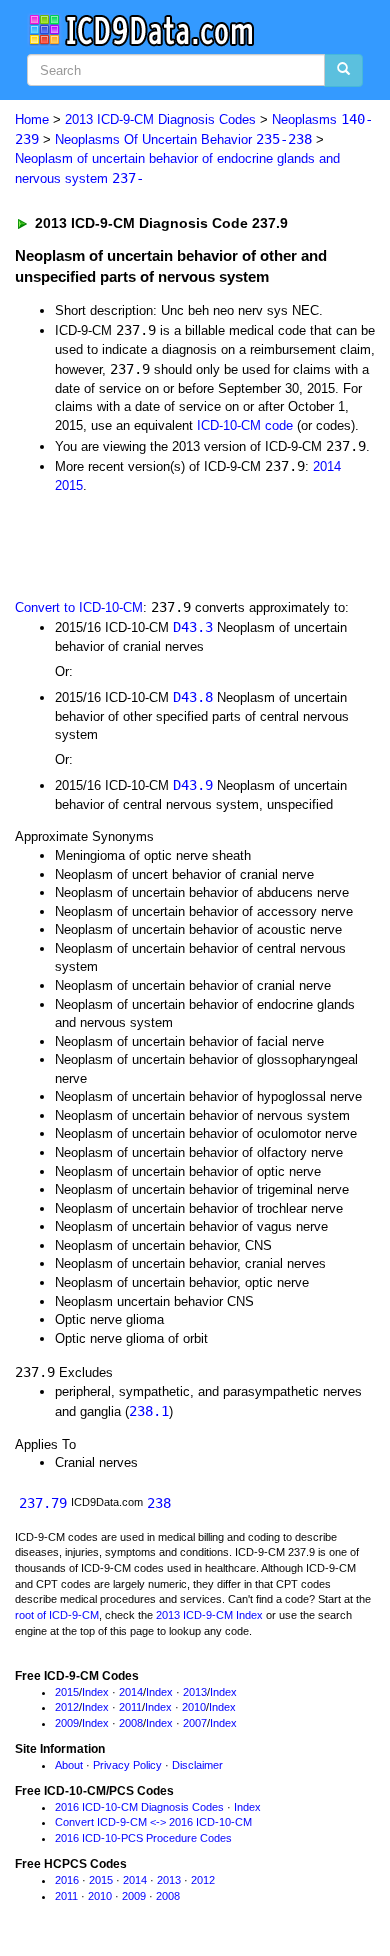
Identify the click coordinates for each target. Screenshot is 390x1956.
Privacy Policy (127, 1765)
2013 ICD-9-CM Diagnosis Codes (160, 119)
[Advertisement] (160, 544)
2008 (131, 1723)
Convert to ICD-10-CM (79, 607)
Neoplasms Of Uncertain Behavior (183, 139)
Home (32, 119)
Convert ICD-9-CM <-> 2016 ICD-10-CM (153, 1822)
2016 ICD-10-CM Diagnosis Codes (139, 1807)
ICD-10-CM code (245, 425)
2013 (195, 1692)
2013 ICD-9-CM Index (209, 1615)
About (69, 1765)
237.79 (43, 1503)
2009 (67, 1723)
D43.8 (193, 697)
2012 (67, 1707)
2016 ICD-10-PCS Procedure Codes (143, 1838)
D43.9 (193, 785)
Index (95, 1692)
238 (159, 1503)
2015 (69, 485)
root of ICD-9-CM (57, 1615)
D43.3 (193, 627)
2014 (327, 466)
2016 (67, 1880)
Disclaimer (197, 1765)
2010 (194, 1707)
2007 (195, 1723)
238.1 (149, 1411)
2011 (130, 1707)
